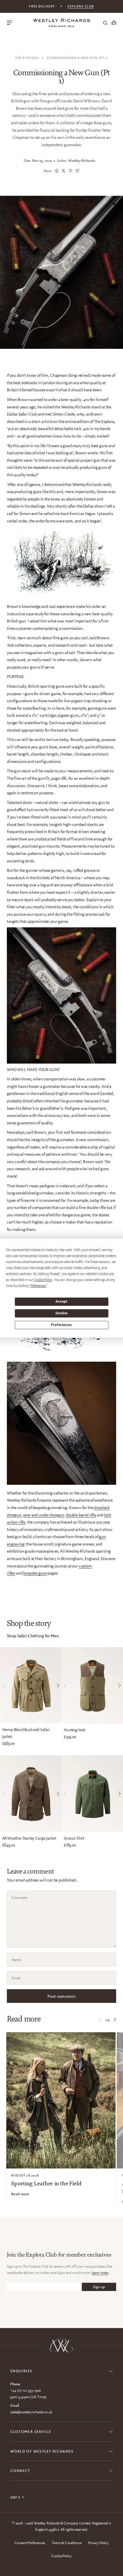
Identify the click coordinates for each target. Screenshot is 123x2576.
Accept (61, 1302)
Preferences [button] (38, 1286)
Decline (61, 1313)
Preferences (61, 1325)
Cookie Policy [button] (43, 1280)
